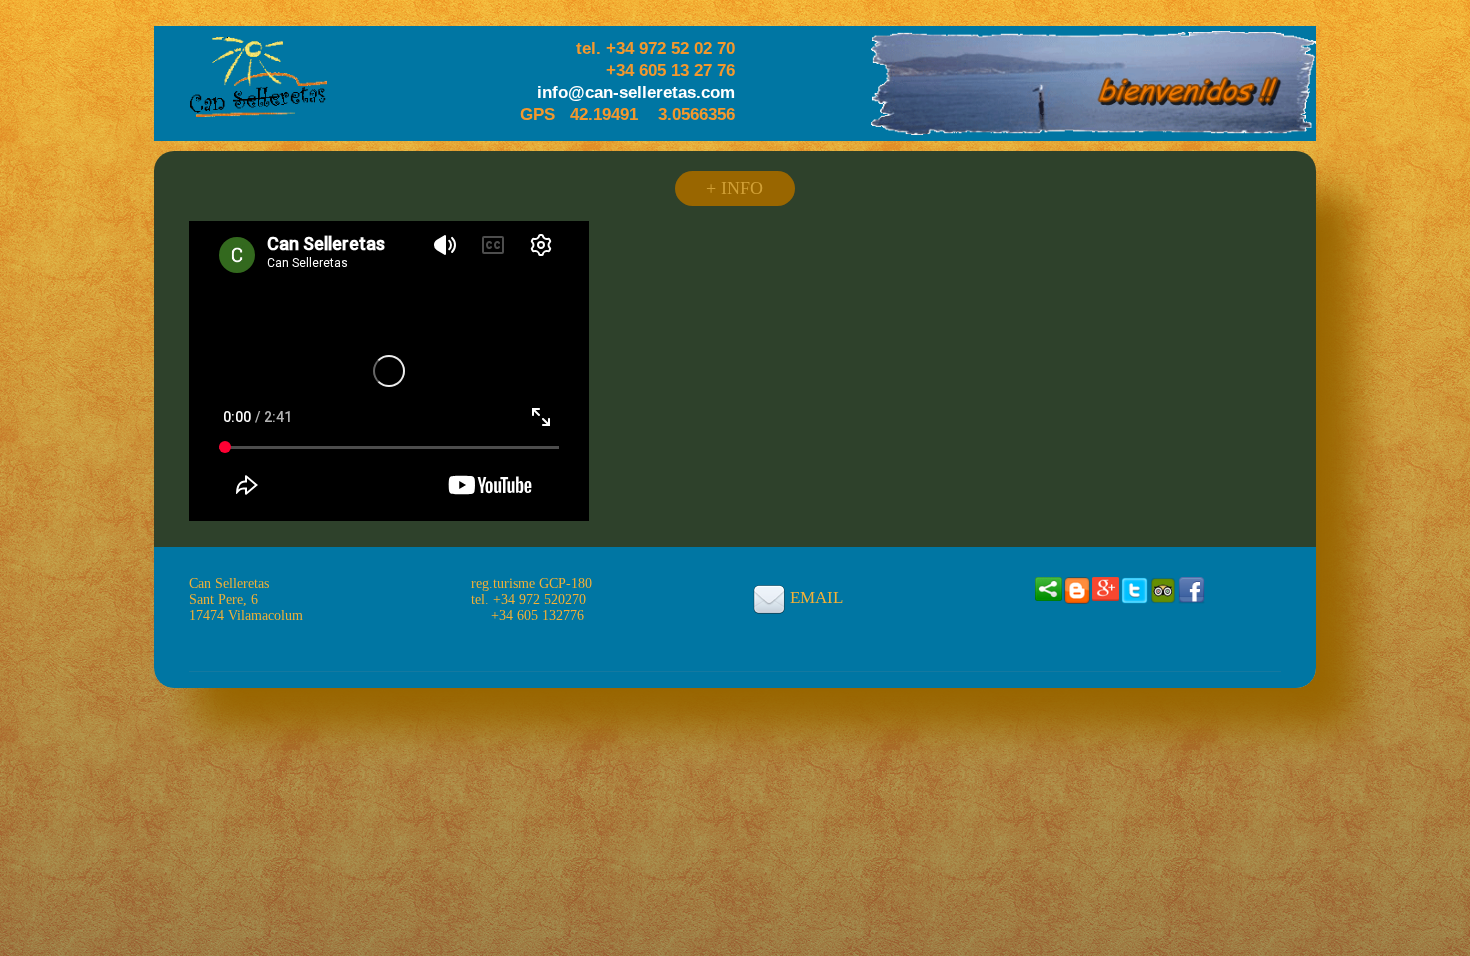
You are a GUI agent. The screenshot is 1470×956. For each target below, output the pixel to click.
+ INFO (734, 188)
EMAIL (816, 597)
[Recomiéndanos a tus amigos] (1048, 587)
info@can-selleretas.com (636, 92)
